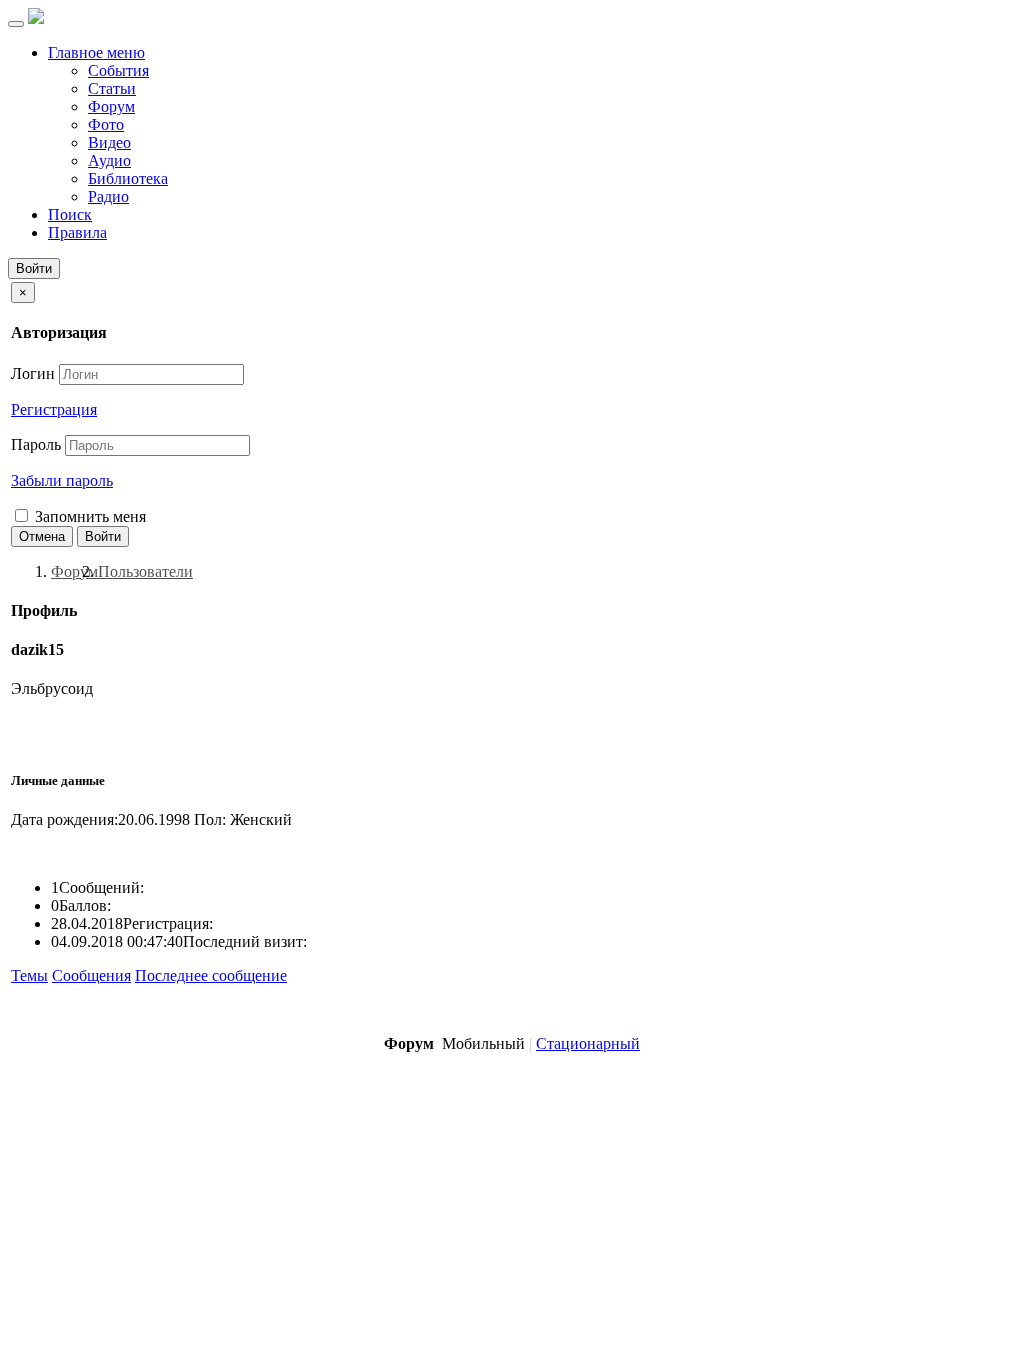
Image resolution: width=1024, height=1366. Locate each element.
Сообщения (91, 975)
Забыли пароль (62, 480)
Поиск (70, 214)
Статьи (112, 88)
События (118, 70)
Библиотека (128, 178)
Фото (106, 124)
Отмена (42, 536)
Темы (29, 975)
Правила (77, 232)
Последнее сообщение (211, 975)
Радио (108, 196)
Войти (34, 268)
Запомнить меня (88, 516)
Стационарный (588, 1043)
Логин (33, 373)
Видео (109, 142)
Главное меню (96, 52)
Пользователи (145, 571)
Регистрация (54, 409)
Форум (111, 106)
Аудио (109, 160)
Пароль (36, 444)
